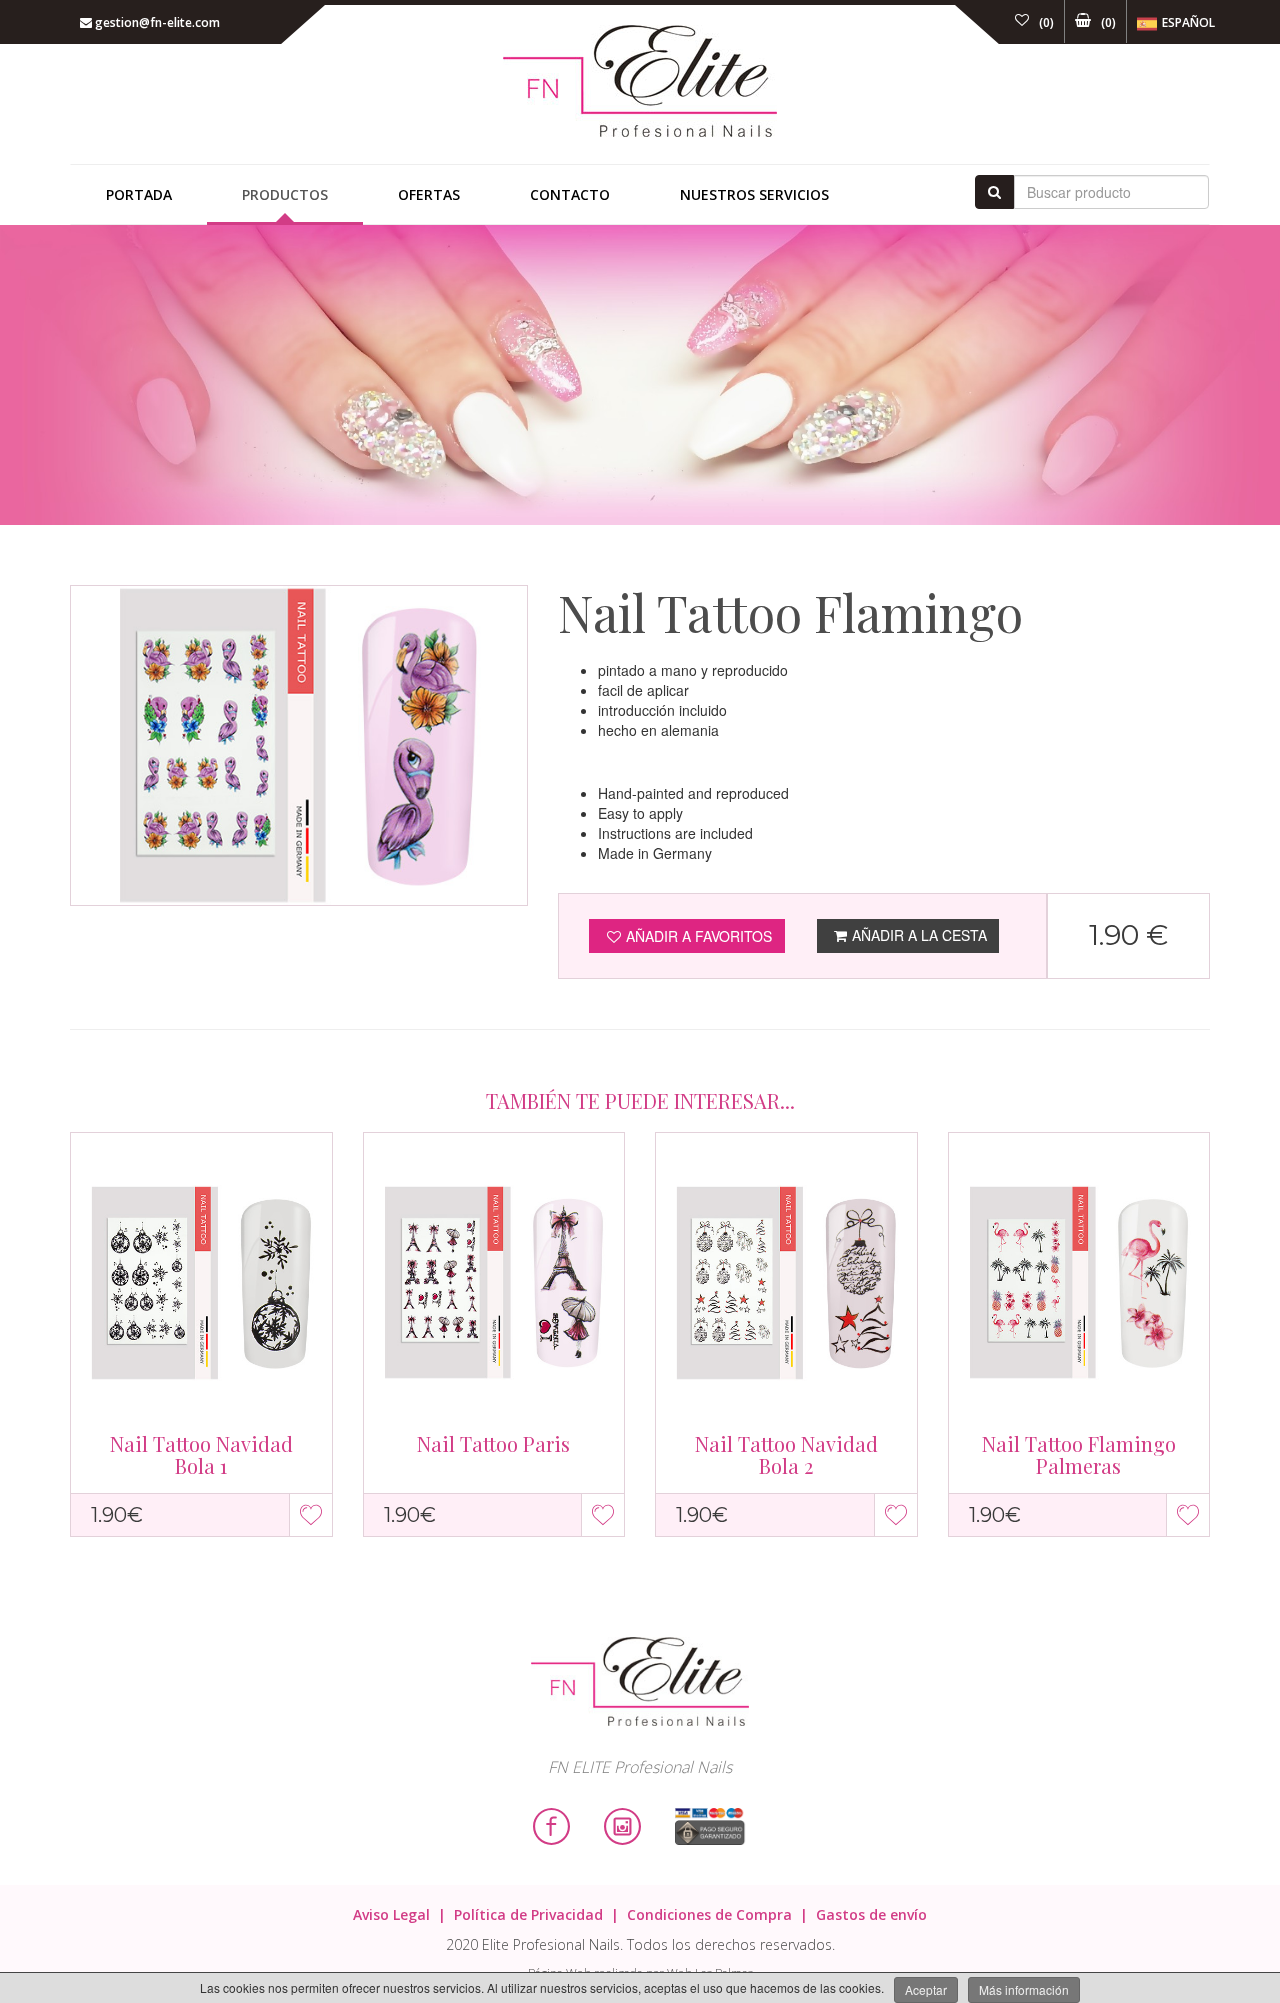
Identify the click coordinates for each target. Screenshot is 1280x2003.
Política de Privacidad (528, 1914)
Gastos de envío (871, 1914)
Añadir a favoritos (699, 936)
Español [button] (1188, 22)
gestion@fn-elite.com (156, 22)
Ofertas (429, 194)
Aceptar (926, 1989)
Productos (285, 194)
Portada (139, 194)
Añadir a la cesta (919, 935)
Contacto (570, 194)
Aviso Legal (391, 1914)
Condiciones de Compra (709, 1914)
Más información (1024, 1989)
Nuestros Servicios (754, 194)
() (1046, 22)
